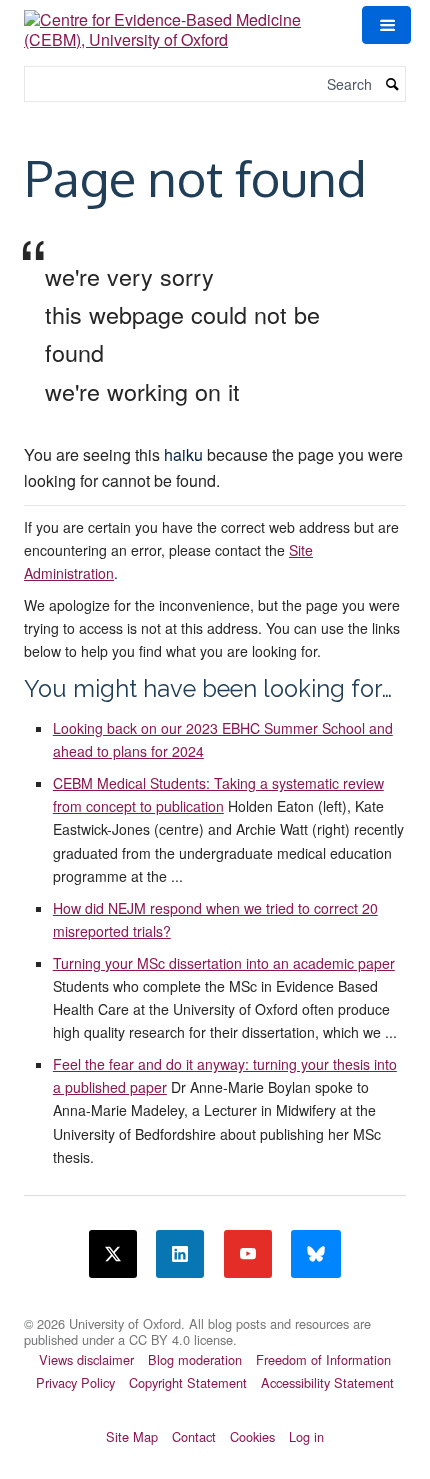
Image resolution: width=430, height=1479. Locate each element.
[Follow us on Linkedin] (180, 1254)
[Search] (393, 84)
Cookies (252, 1436)
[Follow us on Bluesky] (316, 1254)
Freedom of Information (323, 1359)
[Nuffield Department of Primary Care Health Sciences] (215, 1311)
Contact (194, 1436)
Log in (306, 1436)
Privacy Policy (75, 1382)
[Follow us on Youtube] (248, 1254)
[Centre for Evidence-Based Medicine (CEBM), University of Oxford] (181, 22)
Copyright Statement (188, 1382)
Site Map (132, 1436)
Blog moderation (195, 1359)
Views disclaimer (86, 1359)
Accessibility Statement (327, 1382)
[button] (386, 25)
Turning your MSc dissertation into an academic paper (224, 963)
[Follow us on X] (113, 1254)
